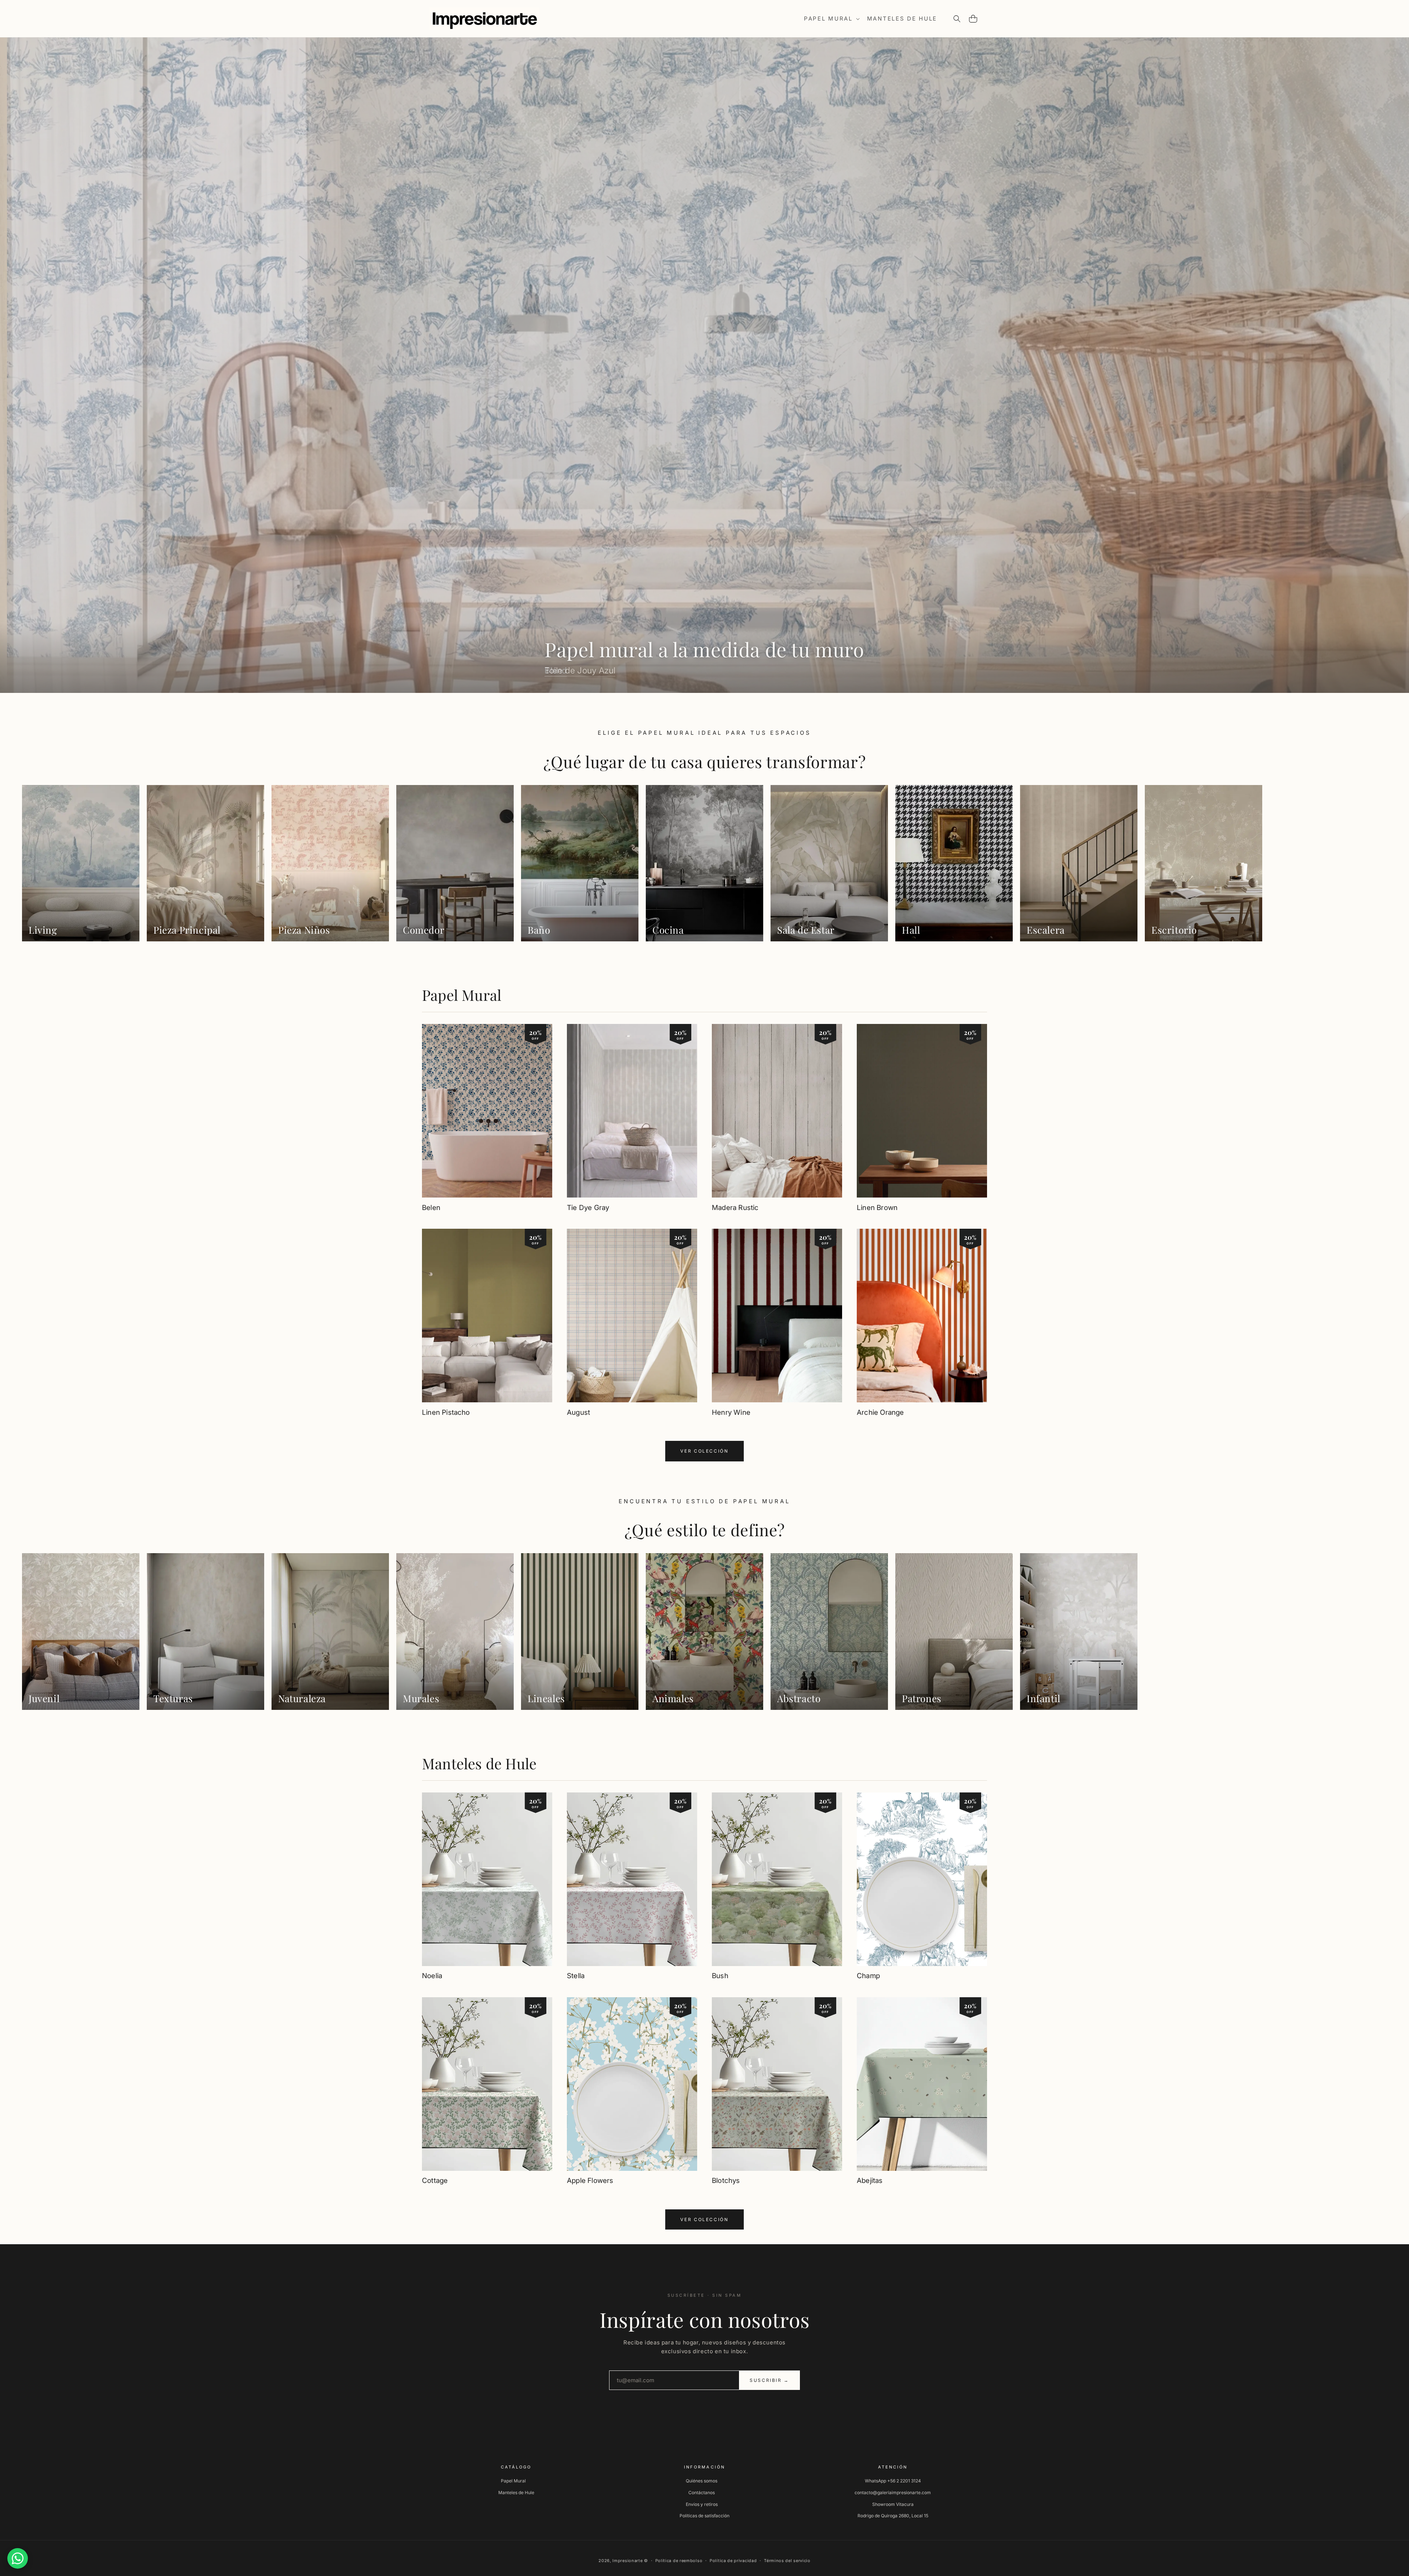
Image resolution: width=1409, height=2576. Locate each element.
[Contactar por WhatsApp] (18, 2558)
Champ (868, 1976)
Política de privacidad (733, 2561)
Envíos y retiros (702, 2504)
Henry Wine (731, 1412)
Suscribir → (769, 2380)
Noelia (432, 1976)
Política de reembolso (679, 2561)
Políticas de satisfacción (704, 2516)
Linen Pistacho (446, 1412)
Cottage (435, 2181)
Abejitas (870, 2181)
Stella (576, 1976)
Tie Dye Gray (588, 1208)
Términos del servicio (787, 2561)
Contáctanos (702, 2493)
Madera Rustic (735, 1208)
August (578, 1412)
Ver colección (704, 1451)
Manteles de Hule (479, 1763)
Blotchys (726, 2181)
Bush (720, 1976)
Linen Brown (877, 1208)
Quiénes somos (702, 2481)
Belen (431, 1208)
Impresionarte (627, 2561)
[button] (831, 19)
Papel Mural (462, 995)
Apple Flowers (590, 2181)
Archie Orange (880, 1412)
